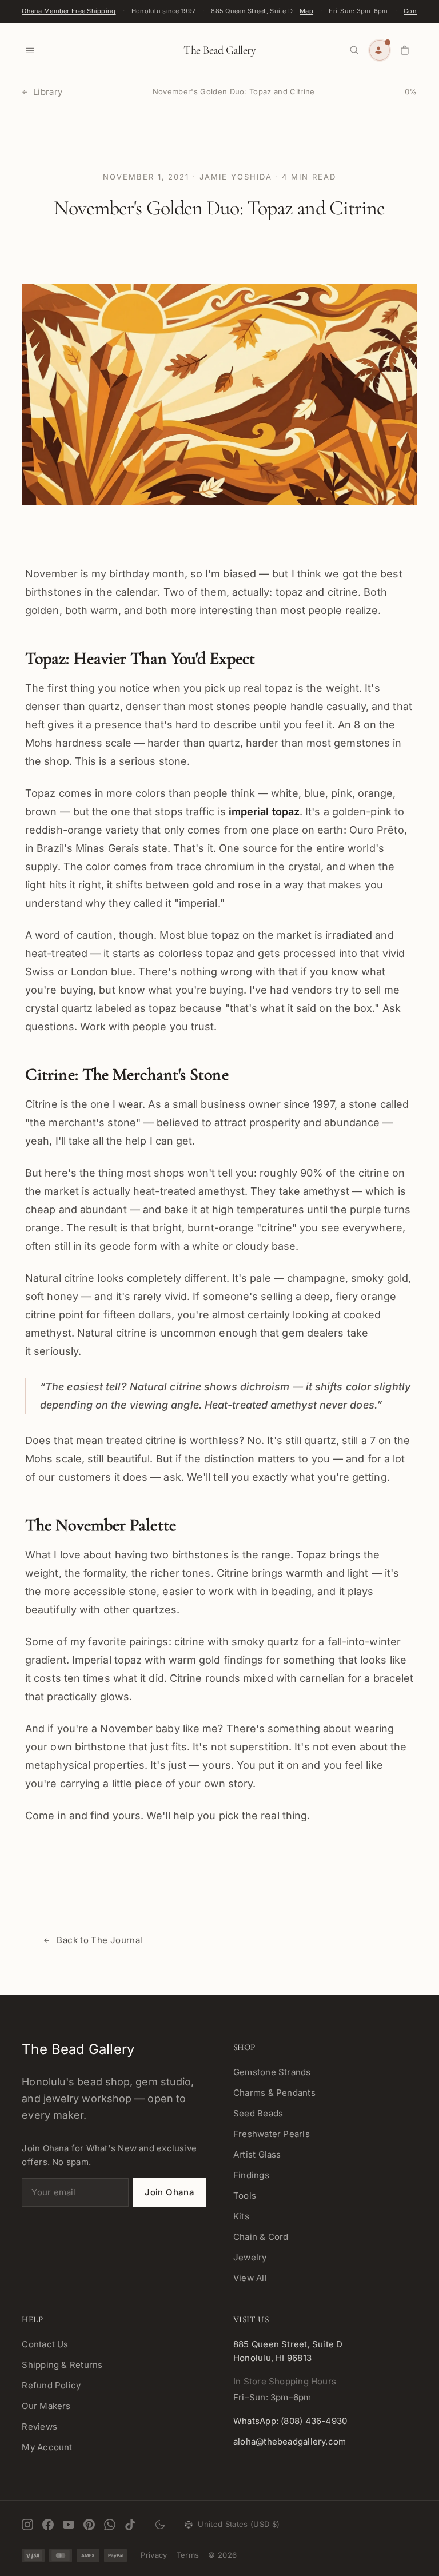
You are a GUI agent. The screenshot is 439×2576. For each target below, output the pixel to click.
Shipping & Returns (62, 2365)
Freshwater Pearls (272, 2134)
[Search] (354, 50)
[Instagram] (27, 2525)
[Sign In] (380, 50)
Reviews (39, 2427)
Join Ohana (169, 2192)
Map (306, 11)
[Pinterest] (89, 2525)
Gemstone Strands (272, 2072)
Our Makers (46, 2406)
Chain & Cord (261, 2237)
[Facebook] (48, 2525)
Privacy (154, 2555)
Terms (188, 2555)
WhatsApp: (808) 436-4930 (290, 2421)
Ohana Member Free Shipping (69, 11)
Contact (416, 11)
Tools (245, 2196)
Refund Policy (51, 2385)
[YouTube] (69, 2525)
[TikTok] (130, 2525)
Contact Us (45, 2344)
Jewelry (250, 2257)
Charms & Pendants (274, 2093)
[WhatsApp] (110, 2525)
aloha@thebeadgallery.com (290, 2441)
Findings (251, 2175)
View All (250, 2278)
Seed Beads (258, 2113)
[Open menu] (30, 50)
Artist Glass (257, 2154)
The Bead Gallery (219, 50)
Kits (241, 2216)
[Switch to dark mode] (160, 2525)
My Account (47, 2447)
